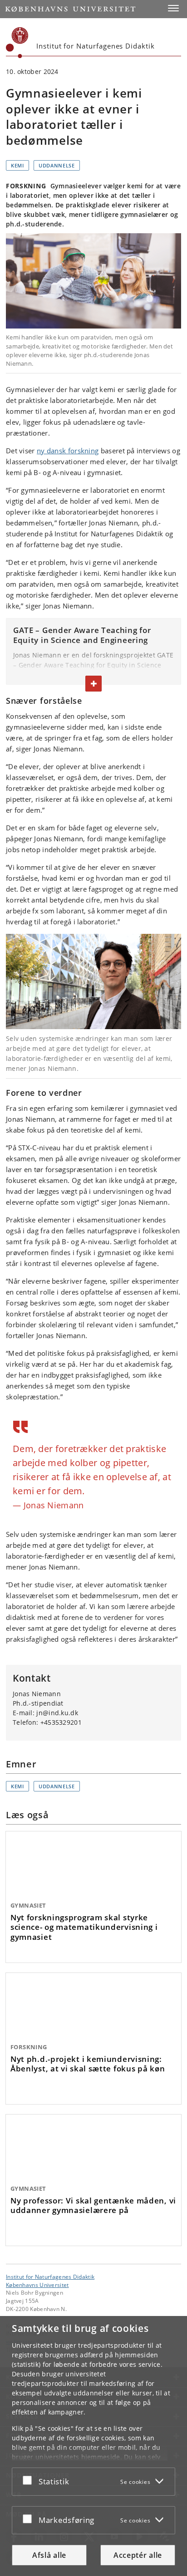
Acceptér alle (138, 2555)
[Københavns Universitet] (17, 43)
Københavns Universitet (37, 2285)
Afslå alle (49, 2555)
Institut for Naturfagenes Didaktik (50, 2277)
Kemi (17, 165)
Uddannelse (57, 165)
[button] (173, 8)
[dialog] (93, 2446)
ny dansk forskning (68, 451)
